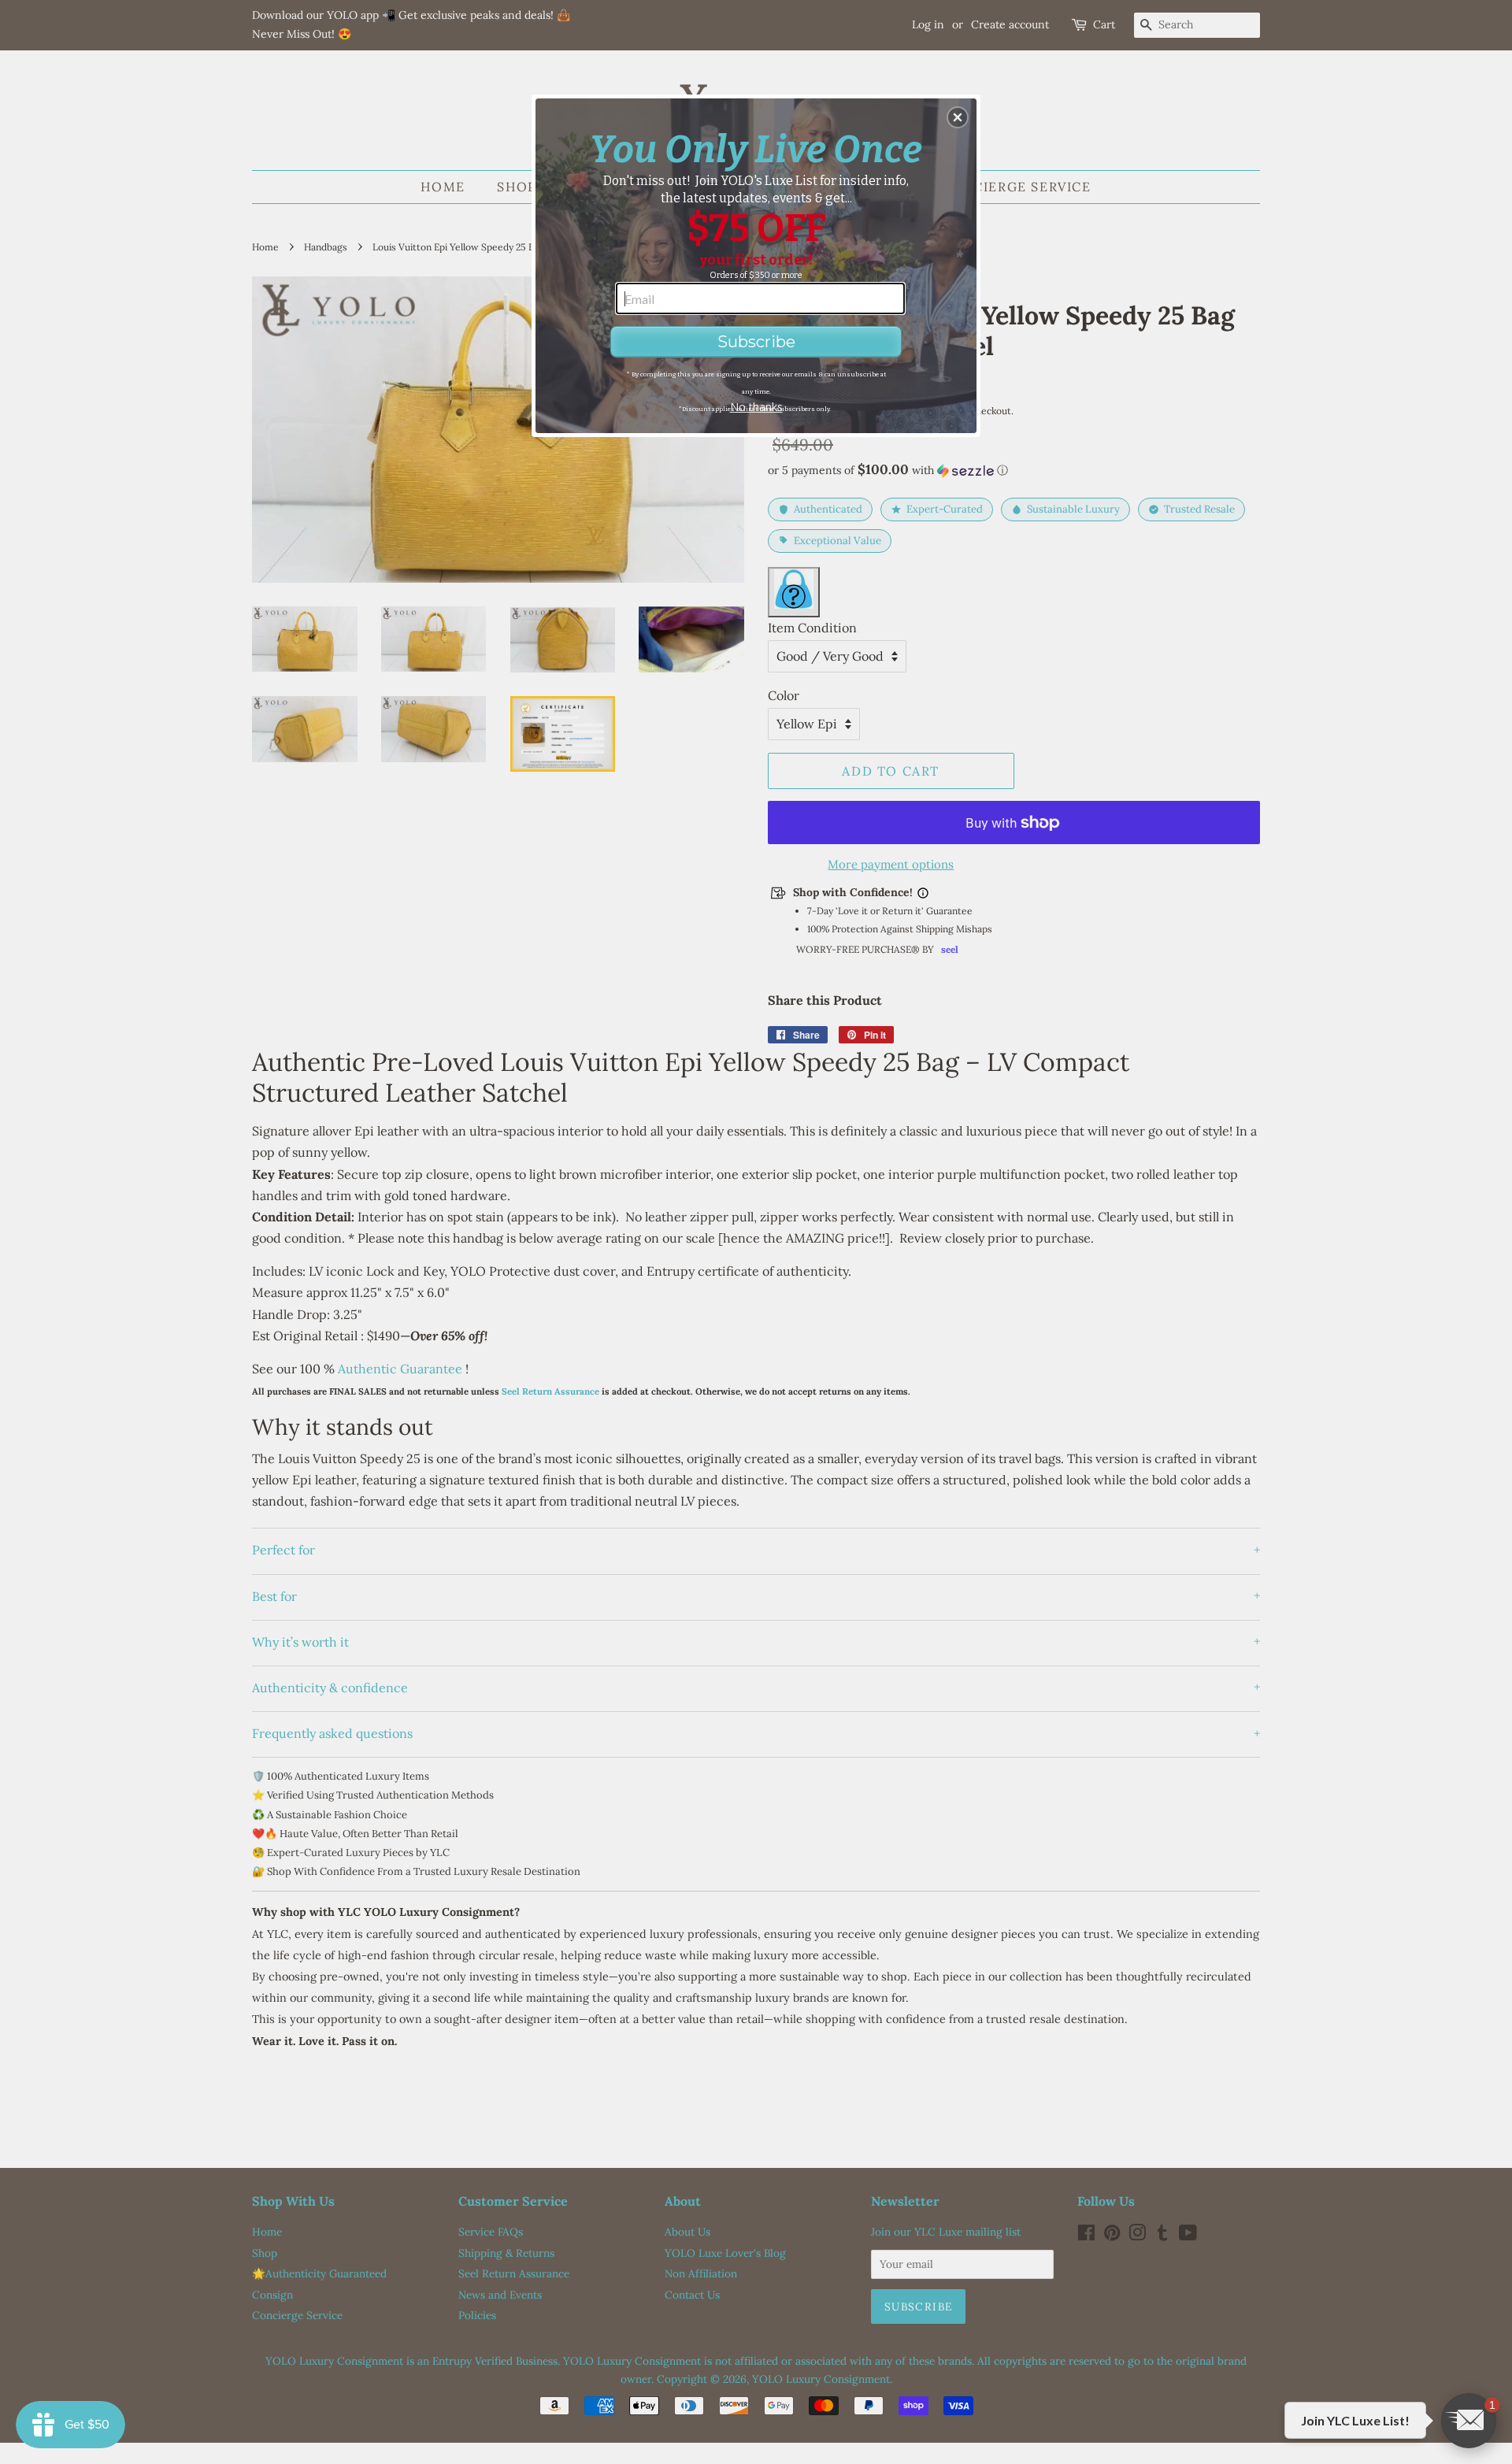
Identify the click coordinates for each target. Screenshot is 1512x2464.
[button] (958, 117)
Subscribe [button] (756, 342)
